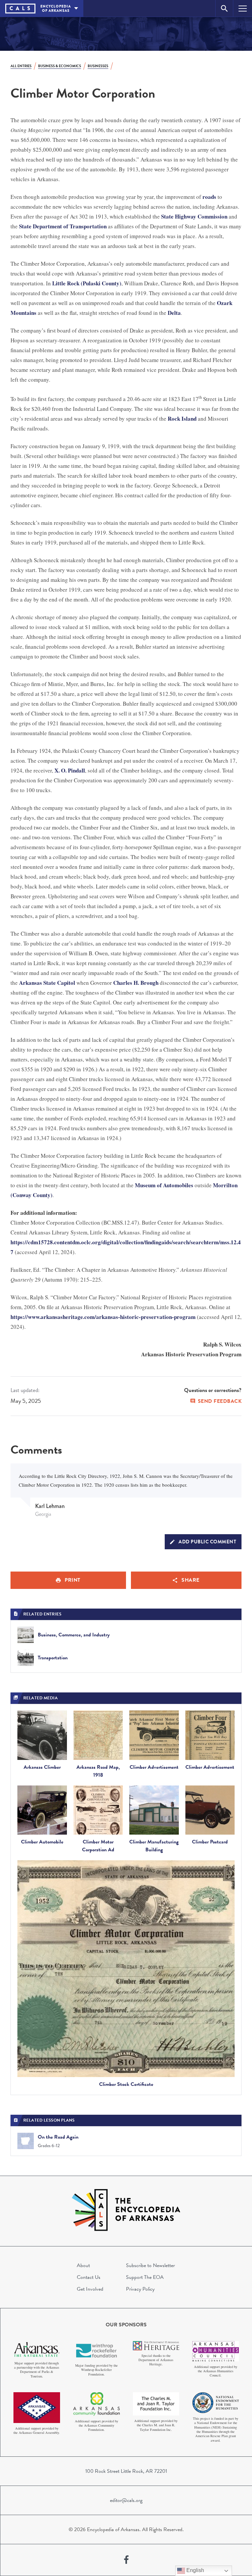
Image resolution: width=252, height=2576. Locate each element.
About (83, 2265)
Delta (174, 313)
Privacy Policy (140, 2289)
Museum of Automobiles (164, 1185)
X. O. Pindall (70, 770)
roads (209, 197)
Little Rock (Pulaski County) (87, 283)
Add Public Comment (207, 1542)
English (195, 2570)
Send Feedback (220, 1401)
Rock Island (182, 419)
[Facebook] (126, 2560)
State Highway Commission (194, 216)
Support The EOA (145, 2277)
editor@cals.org (126, 2500)
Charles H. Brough (136, 983)
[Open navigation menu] (243, 8)
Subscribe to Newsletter (150, 2265)
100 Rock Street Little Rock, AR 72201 (126, 2471)
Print (73, 1580)
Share (190, 1580)
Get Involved (90, 2289)
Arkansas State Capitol (47, 983)
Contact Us (89, 2277)
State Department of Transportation (63, 226)
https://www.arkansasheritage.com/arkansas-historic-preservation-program (103, 1317)
